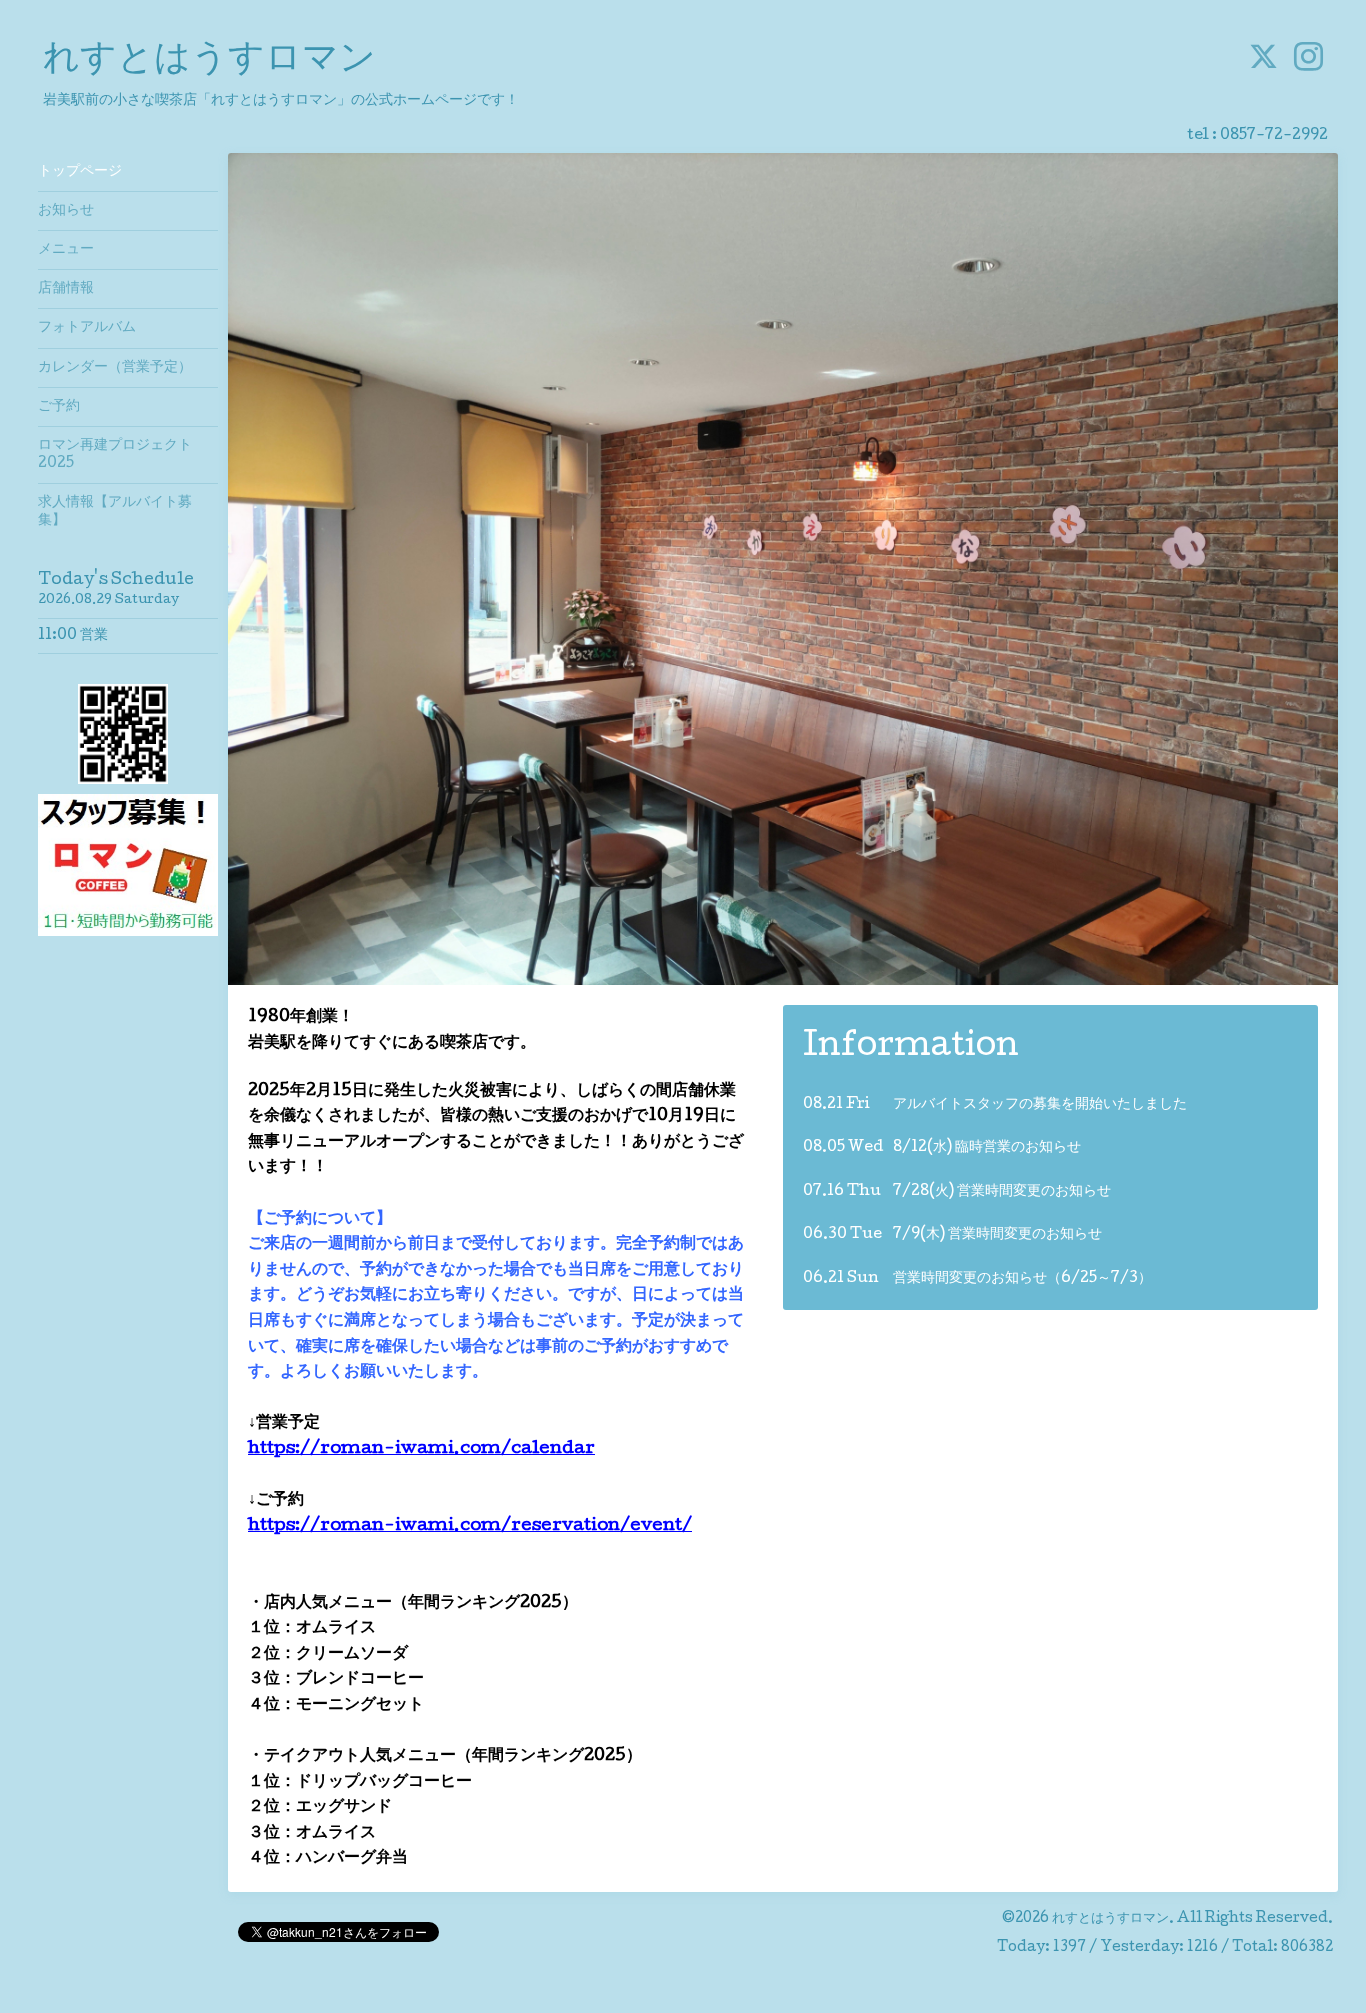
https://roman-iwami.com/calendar (421, 1449)
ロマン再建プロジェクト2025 (115, 455)
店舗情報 (66, 289)
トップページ (80, 172)
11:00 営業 (73, 636)
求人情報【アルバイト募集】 (115, 512)
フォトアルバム (87, 328)
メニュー (66, 250)
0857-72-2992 (1274, 136)
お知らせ (66, 211)
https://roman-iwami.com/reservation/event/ (470, 1526)
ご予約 (59, 407)
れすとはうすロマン (209, 61)
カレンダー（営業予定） (115, 368)
